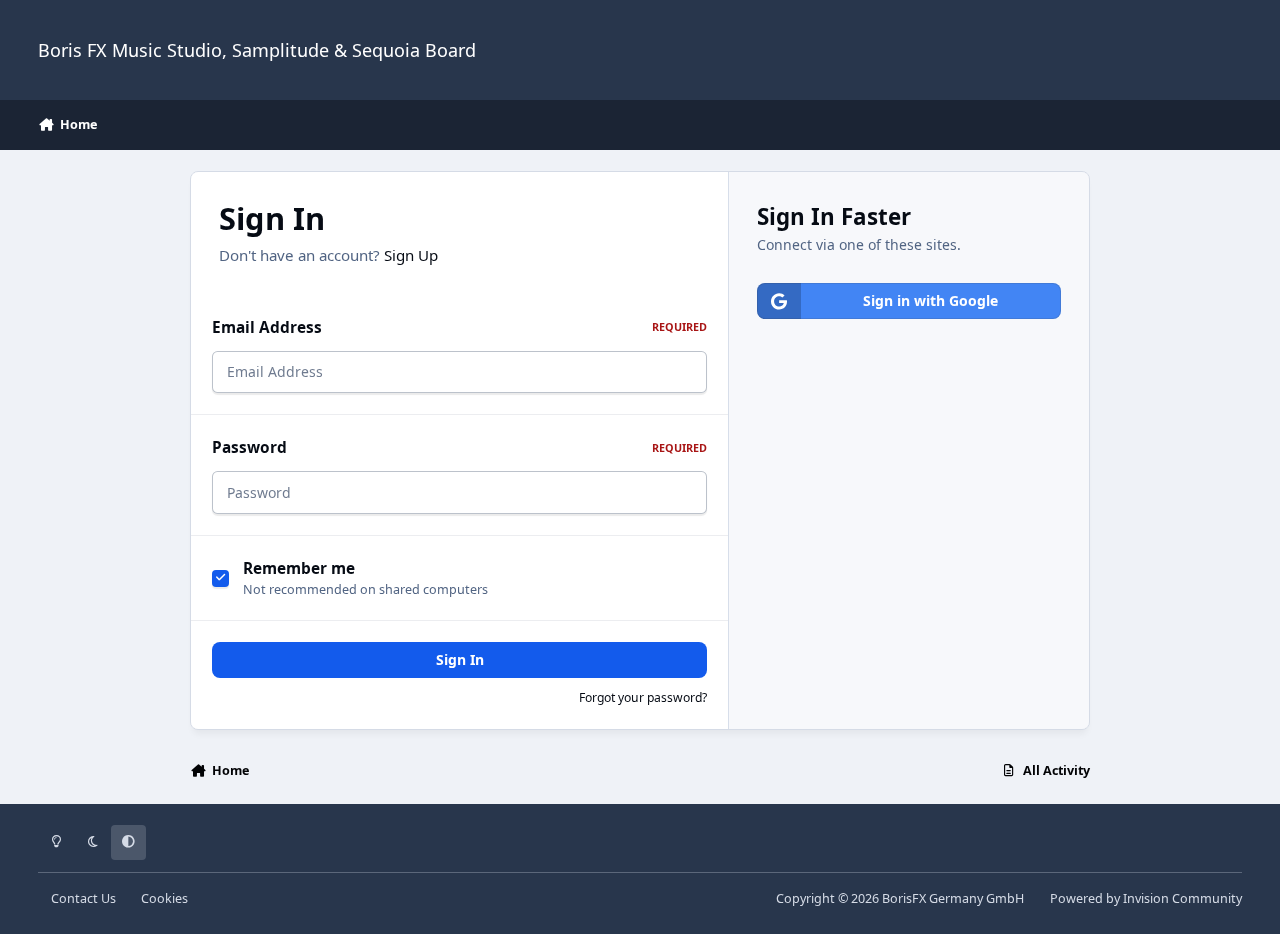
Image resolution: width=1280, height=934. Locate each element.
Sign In (460, 659)
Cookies (164, 898)
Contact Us (83, 898)
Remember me (299, 568)
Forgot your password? (643, 697)
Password (459, 447)
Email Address (459, 327)
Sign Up (411, 255)
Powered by (1146, 898)
